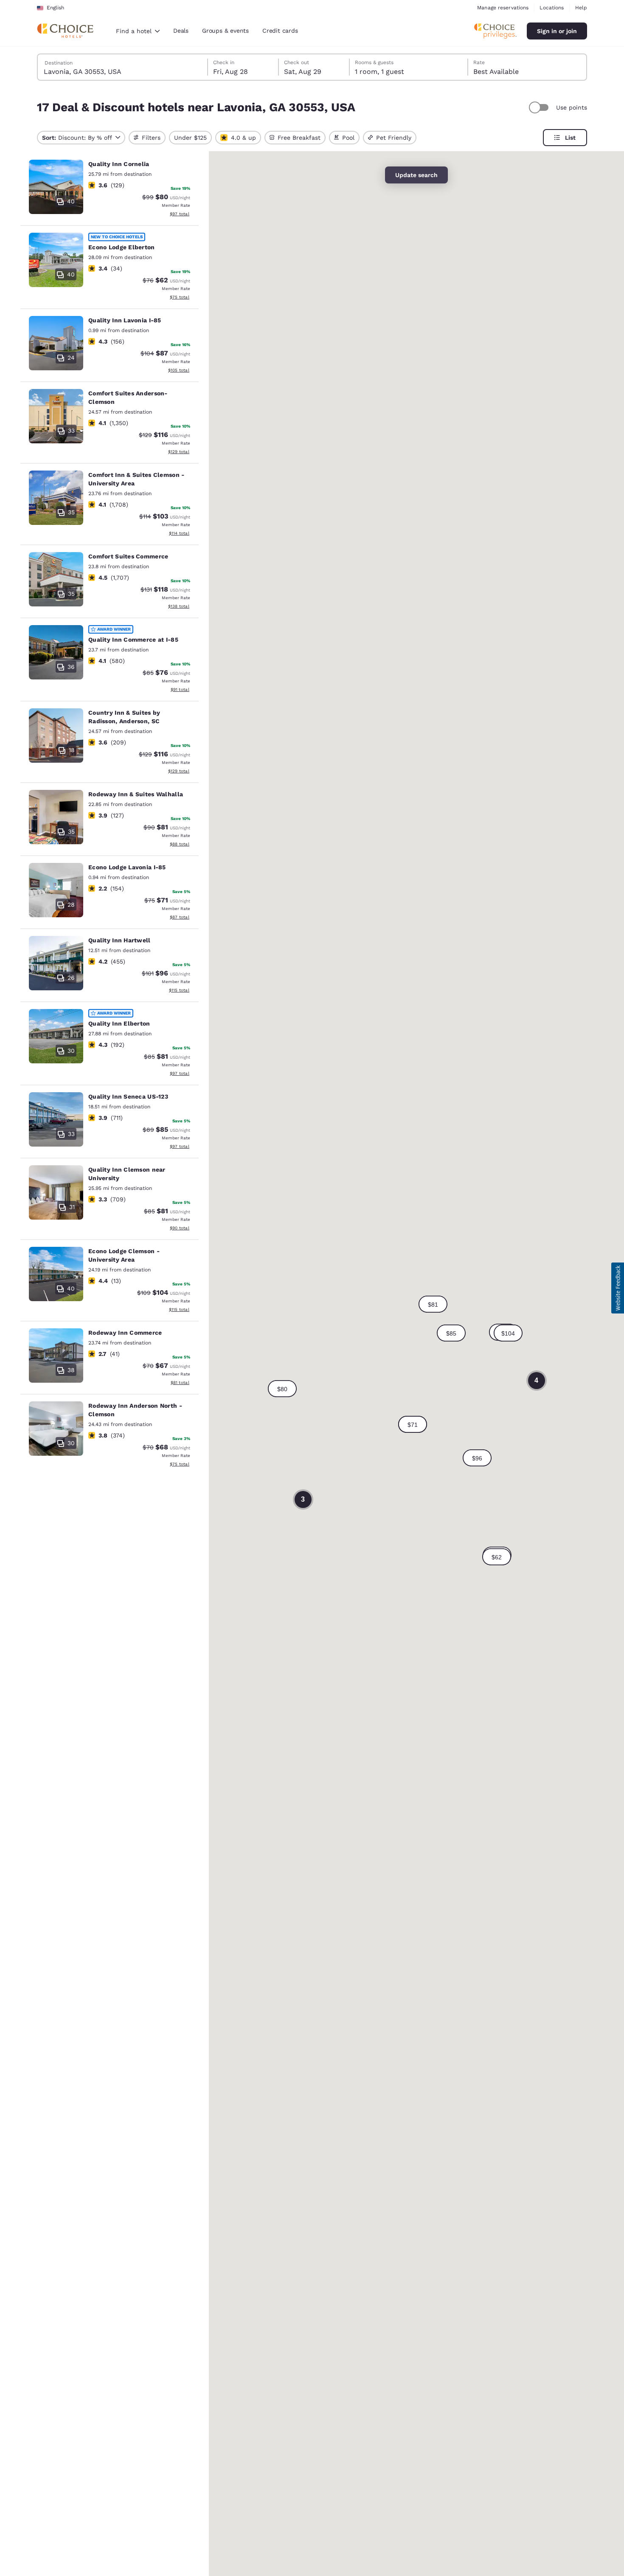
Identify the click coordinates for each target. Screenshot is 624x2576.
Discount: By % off (77, 138)
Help (581, 8)
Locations (552, 8)
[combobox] (138, 31)
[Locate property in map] (110, 189)
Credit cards (280, 31)
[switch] (540, 107)
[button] (413, 1424)
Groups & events (225, 31)
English (55, 8)
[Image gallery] (56, 187)
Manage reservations (503, 8)
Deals (181, 31)
